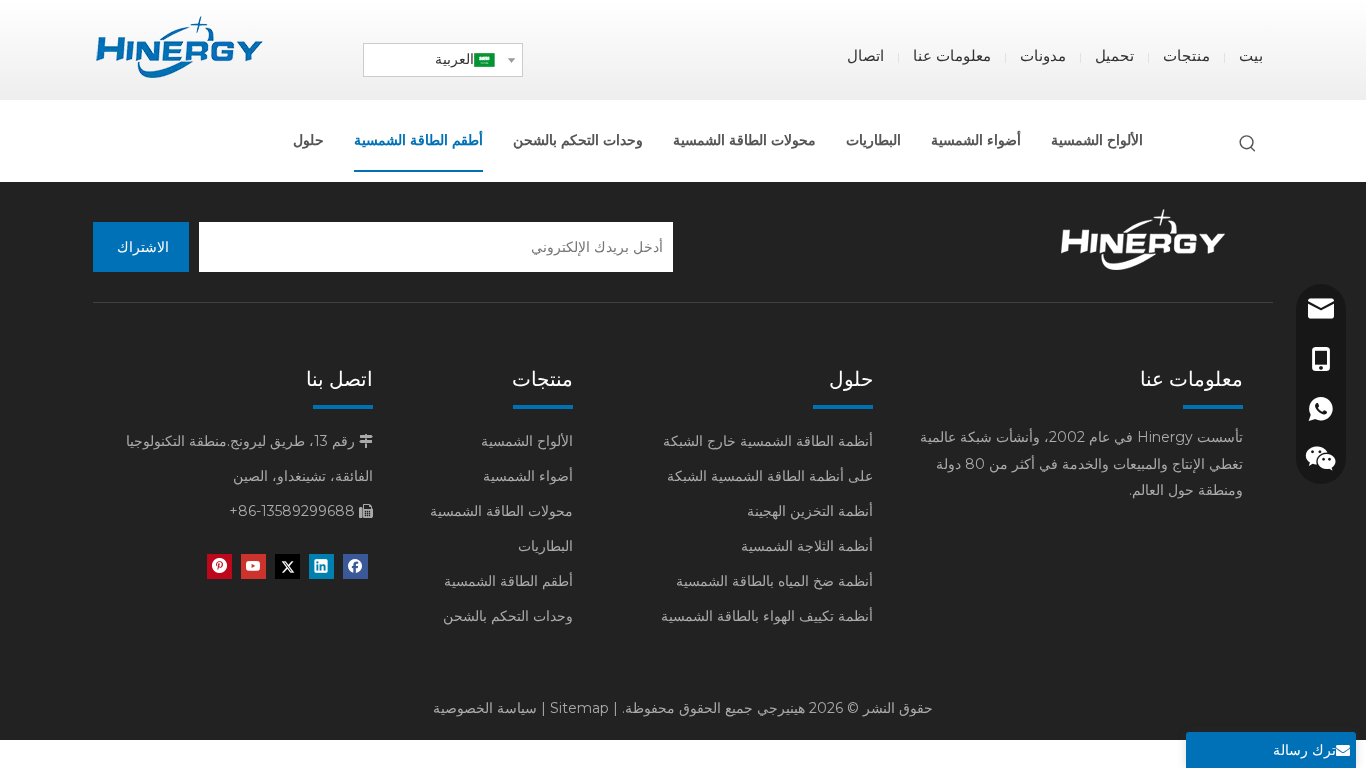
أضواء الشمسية (528, 476)
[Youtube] (253, 566)
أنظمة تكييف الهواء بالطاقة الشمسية (767, 616)
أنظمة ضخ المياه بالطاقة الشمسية (774, 581)
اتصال (865, 55)
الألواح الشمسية (527, 441)
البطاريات (545, 546)
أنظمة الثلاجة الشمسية (807, 546)
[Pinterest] (219, 566)
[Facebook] (355, 566)
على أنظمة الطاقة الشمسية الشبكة (770, 476)
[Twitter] (287, 566)
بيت (1251, 55)
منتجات (1186, 55)
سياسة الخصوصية (485, 708)
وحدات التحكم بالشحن (508, 616)
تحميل (1114, 55)
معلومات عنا (952, 55)
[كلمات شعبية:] (1248, 144)
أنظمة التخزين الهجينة (810, 511)
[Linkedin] (321, 566)
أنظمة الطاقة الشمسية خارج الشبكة (768, 441)
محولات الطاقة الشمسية (501, 511)
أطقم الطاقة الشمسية (508, 581)
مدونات (1043, 55)
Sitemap (579, 708)
